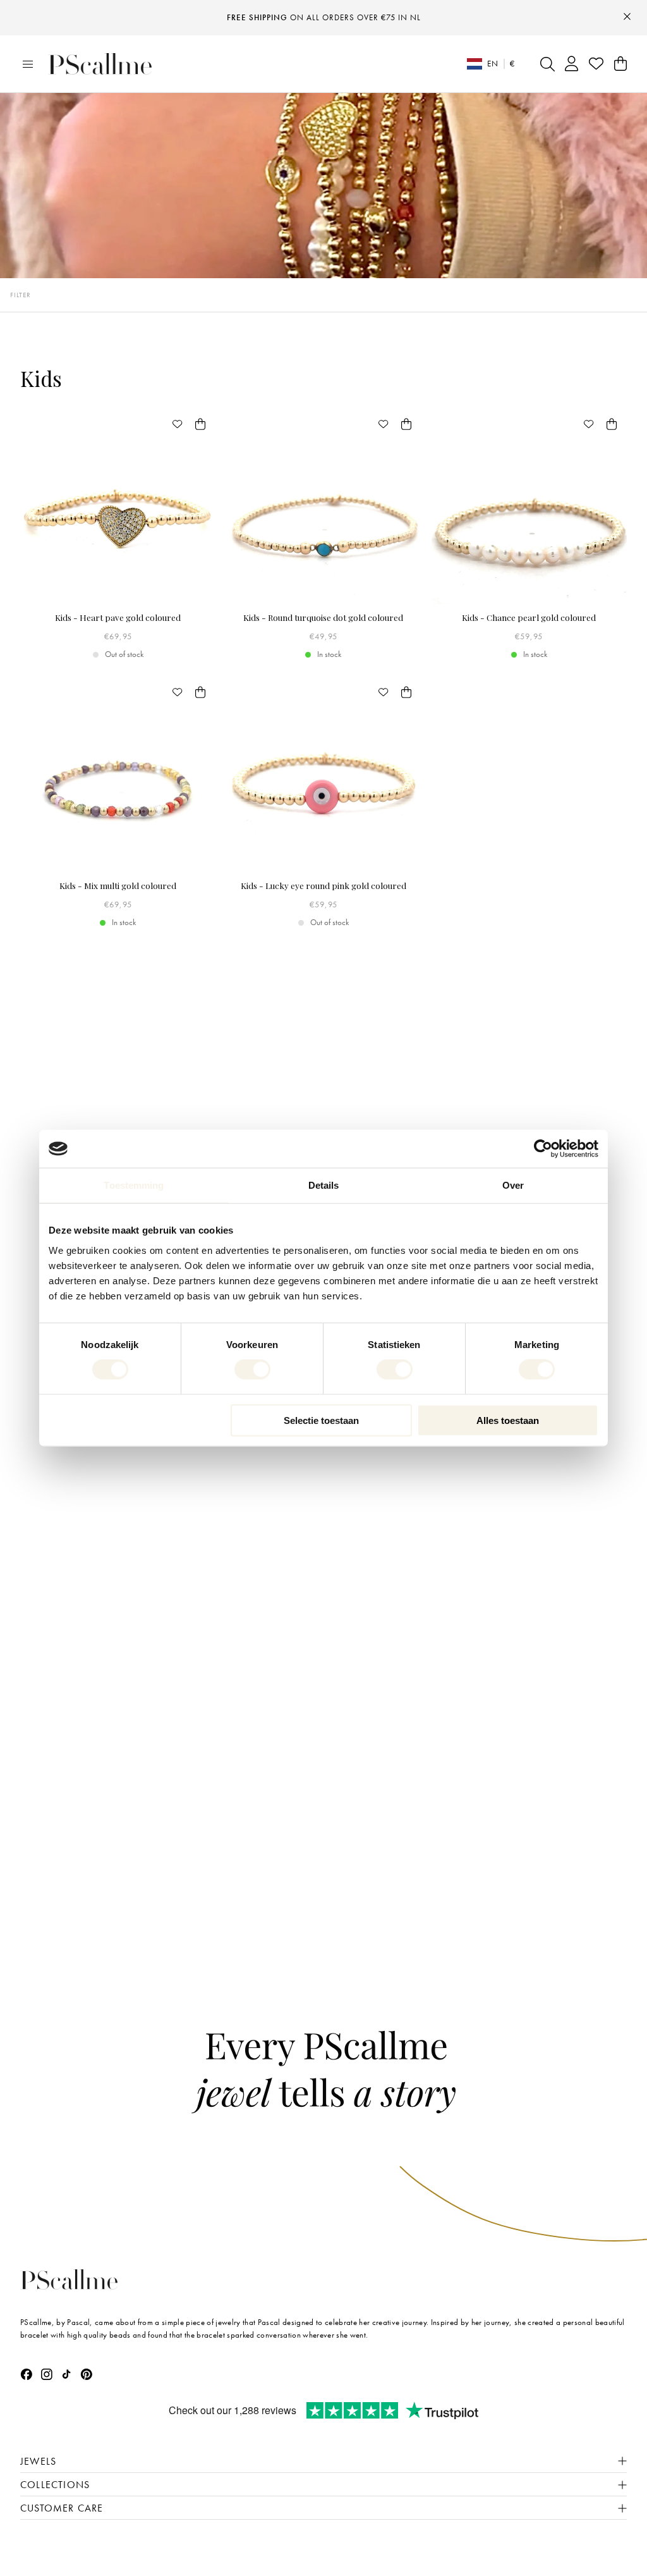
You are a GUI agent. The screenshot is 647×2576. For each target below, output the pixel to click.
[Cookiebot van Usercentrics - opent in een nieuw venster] (543, 1149)
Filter (21, 295)
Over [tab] (513, 1185)
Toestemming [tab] (134, 1185)
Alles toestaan (508, 1420)
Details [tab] (324, 1185)
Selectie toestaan (321, 1420)
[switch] (252, 1370)
